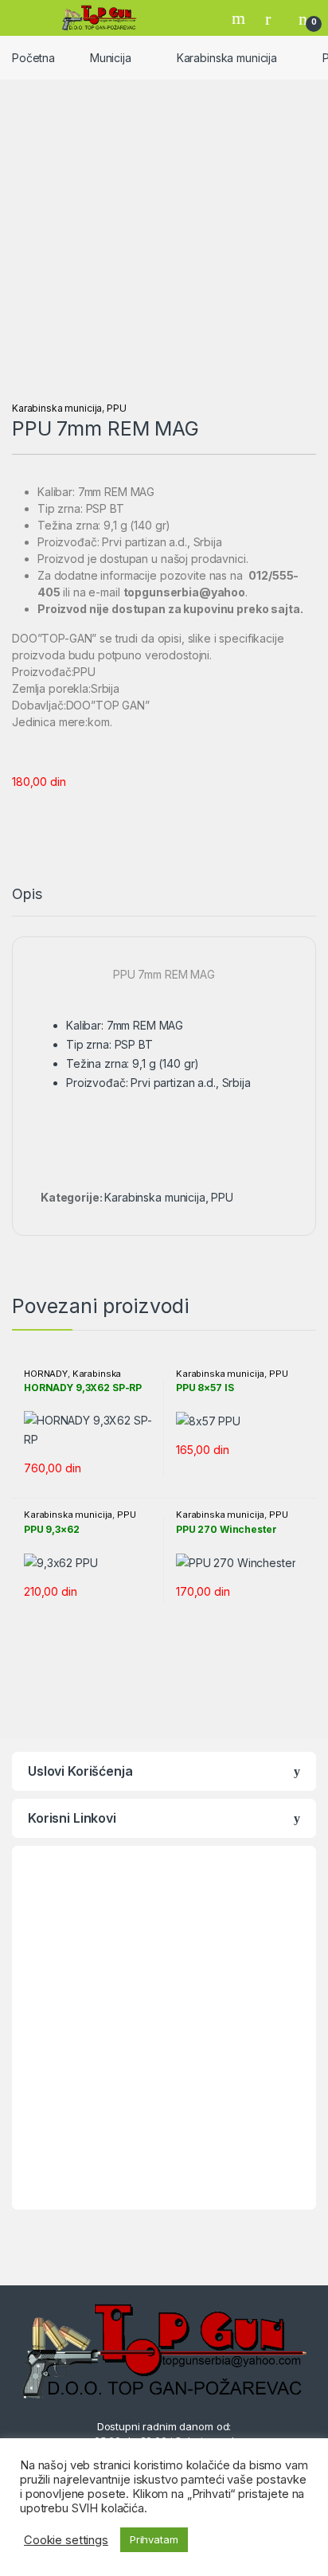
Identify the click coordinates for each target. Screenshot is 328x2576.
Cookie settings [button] (66, 2540)
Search (240, 18)
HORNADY (46, 1374)
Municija (111, 58)
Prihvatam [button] (154, 2539)
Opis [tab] (27, 895)
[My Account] (274, 18)
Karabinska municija (227, 58)
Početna (33, 58)
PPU (117, 408)
